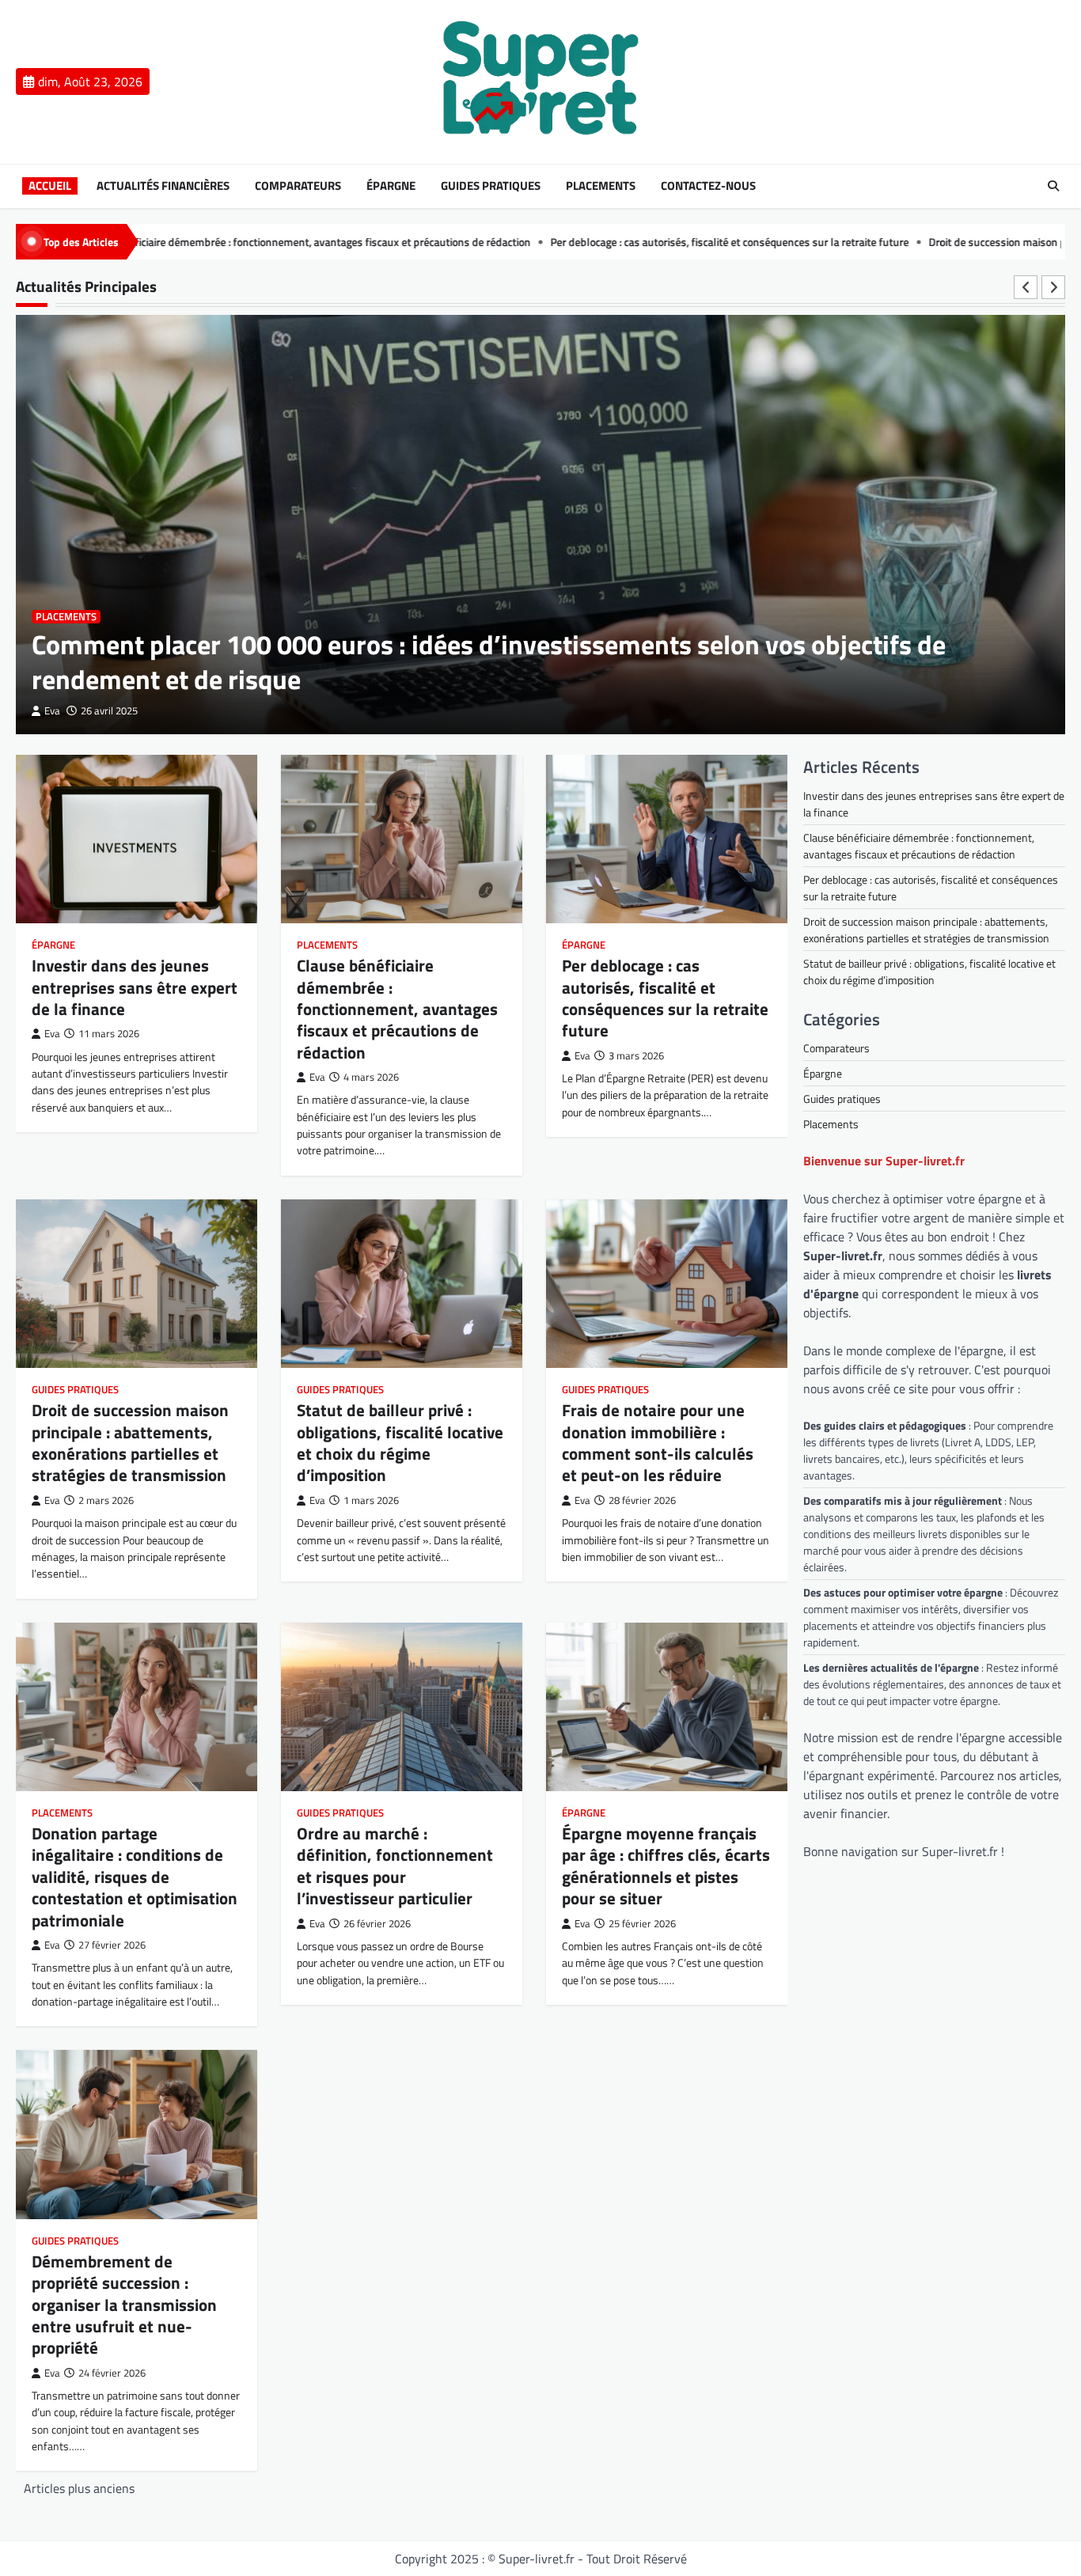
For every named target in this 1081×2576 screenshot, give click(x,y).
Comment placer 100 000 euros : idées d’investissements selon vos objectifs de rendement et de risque (489, 662)
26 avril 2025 (109, 711)
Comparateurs (298, 186)
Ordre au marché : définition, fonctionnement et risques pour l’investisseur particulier (395, 1866)
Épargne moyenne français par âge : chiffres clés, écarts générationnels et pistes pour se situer (666, 1866)
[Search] (1053, 186)
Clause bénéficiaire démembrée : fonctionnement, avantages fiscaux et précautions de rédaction (397, 1008)
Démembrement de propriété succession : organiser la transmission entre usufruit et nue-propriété (124, 2304)
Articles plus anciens (79, 2488)
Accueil (50, 186)
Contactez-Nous (708, 186)
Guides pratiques (491, 186)
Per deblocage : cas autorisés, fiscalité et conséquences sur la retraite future (604, 242)
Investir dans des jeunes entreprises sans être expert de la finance (135, 987)
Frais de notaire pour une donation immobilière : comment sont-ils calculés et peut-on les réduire (658, 1442)
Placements (601, 186)
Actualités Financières (163, 186)
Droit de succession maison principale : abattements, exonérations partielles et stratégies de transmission (130, 1442)
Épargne (391, 186)
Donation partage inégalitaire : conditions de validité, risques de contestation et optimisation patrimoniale (135, 1876)
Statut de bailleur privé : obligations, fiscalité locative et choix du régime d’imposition (400, 1442)
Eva (52, 711)
